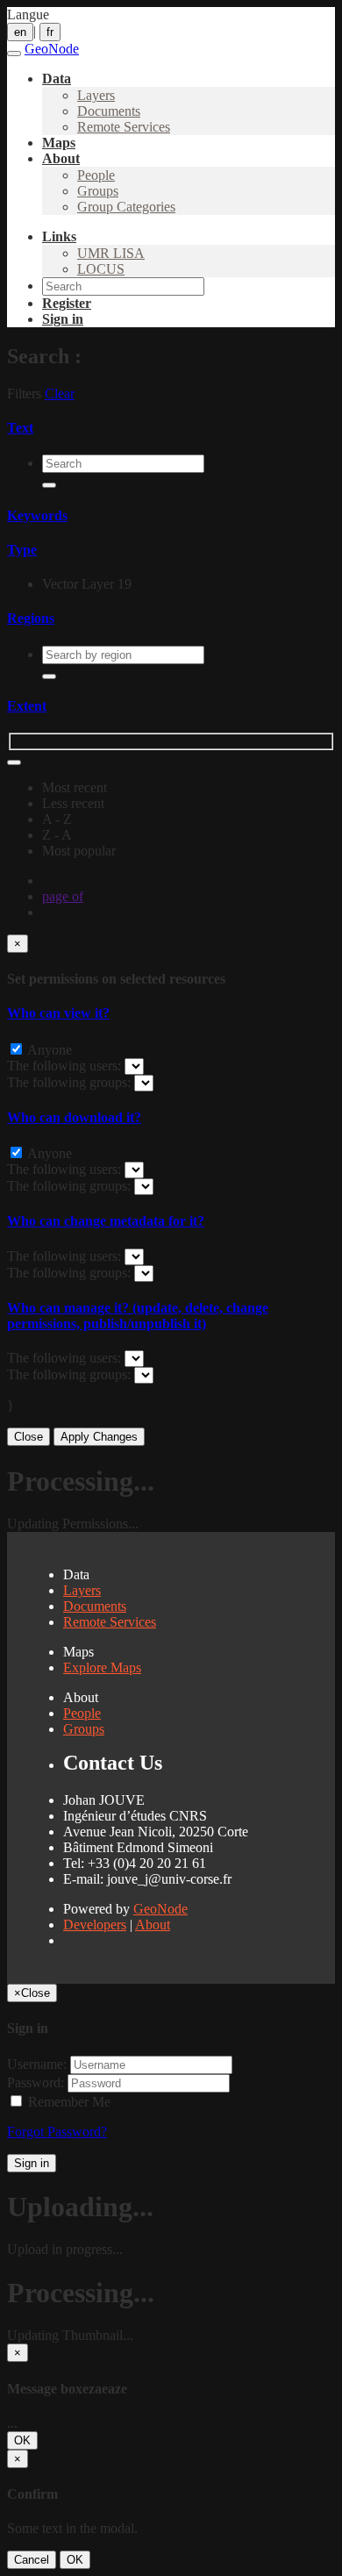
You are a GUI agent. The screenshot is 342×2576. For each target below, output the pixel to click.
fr (50, 32)
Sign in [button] (63, 319)
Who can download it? (74, 1117)
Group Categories (126, 207)
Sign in (32, 2163)
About (153, 1925)
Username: (37, 2064)
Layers (96, 95)
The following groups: (71, 1082)
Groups (98, 191)
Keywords (37, 515)
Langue (28, 14)
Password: (36, 2082)
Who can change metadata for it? (106, 1221)
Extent (27, 706)
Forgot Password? (57, 2132)
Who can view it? (58, 1013)
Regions (31, 618)
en (20, 32)
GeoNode (160, 1909)
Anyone (48, 1050)
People (96, 175)
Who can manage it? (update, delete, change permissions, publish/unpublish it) (138, 1316)
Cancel (32, 2560)
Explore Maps (102, 1667)
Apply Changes (99, 1437)
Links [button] (59, 236)
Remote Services (124, 127)
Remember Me (68, 2102)
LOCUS (101, 269)
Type (22, 550)
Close (28, 1437)
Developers (95, 1925)
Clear (60, 394)
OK (22, 2440)
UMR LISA (111, 253)
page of (63, 896)
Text (20, 428)
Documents (109, 111)
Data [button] (57, 79)
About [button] (61, 158)
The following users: (66, 1066)
